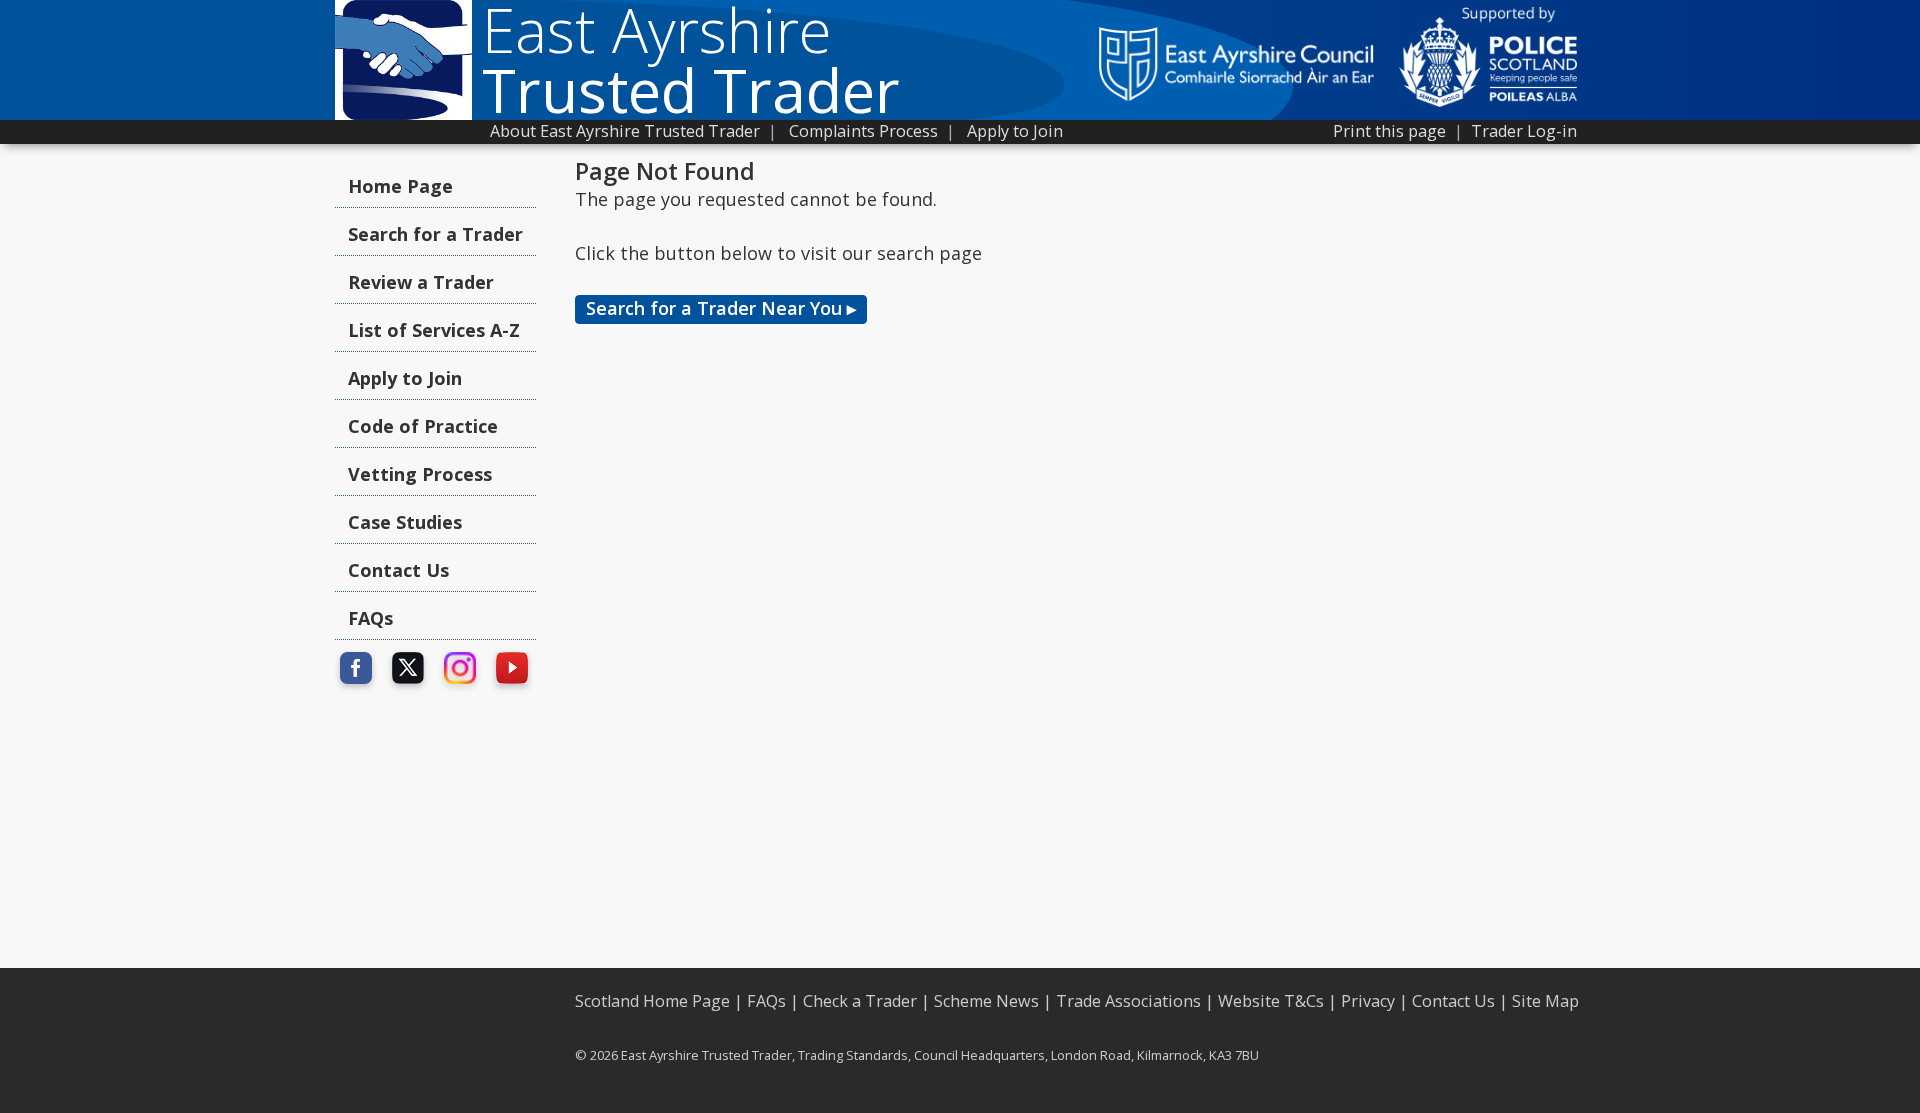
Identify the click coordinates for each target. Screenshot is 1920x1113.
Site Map (1545, 1001)
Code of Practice (423, 426)
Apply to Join (1015, 131)
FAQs (370, 618)
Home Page (400, 186)
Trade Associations (1128, 1001)
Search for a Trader (435, 234)
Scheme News (986, 1001)
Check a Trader (860, 1001)
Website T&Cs (1271, 1001)
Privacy (1368, 1001)
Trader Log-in (1524, 131)
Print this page (1389, 131)
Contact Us (398, 570)
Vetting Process (420, 474)
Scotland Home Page (652, 1001)
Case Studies (405, 522)
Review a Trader (421, 282)
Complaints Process (863, 131)
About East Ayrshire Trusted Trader (625, 131)
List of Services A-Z (434, 330)
